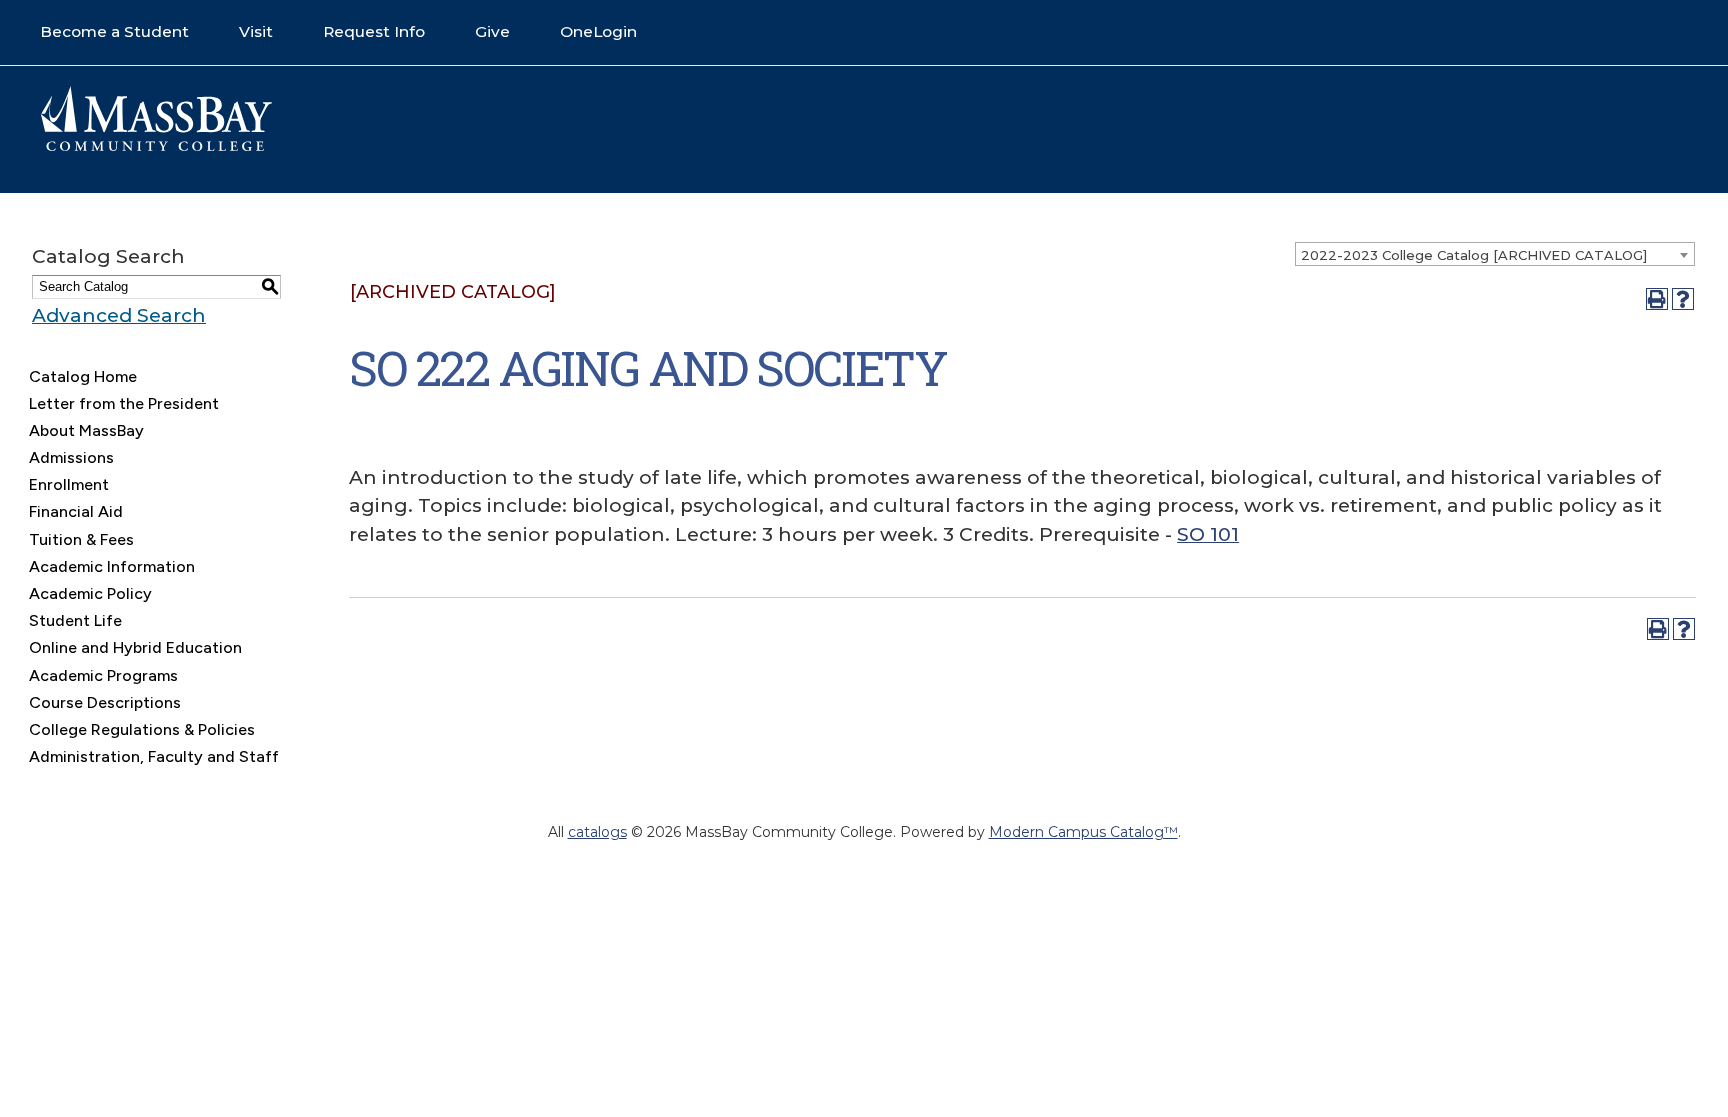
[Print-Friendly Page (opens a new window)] (1657, 299)
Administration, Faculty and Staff (154, 756)
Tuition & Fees (81, 539)
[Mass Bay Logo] (156, 146)
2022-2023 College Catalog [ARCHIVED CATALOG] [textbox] (1474, 255)
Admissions (71, 457)
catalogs (597, 832)
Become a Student (114, 31)
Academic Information (112, 566)
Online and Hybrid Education (135, 647)
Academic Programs (103, 675)
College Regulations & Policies (142, 729)
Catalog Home (83, 376)
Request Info (374, 31)
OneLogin (598, 31)
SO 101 (1208, 534)
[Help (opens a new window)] (1683, 299)
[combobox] (1495, 254)
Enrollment (69, 484)
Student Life (75, 620)
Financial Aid (76, 511)
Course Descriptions (105, 702)
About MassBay (86, 430)
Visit (256, 31)
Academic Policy (90, 593)
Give (492, 31)
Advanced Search (119, 315)
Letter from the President (124, 403)
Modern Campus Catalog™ (1083, 832)
